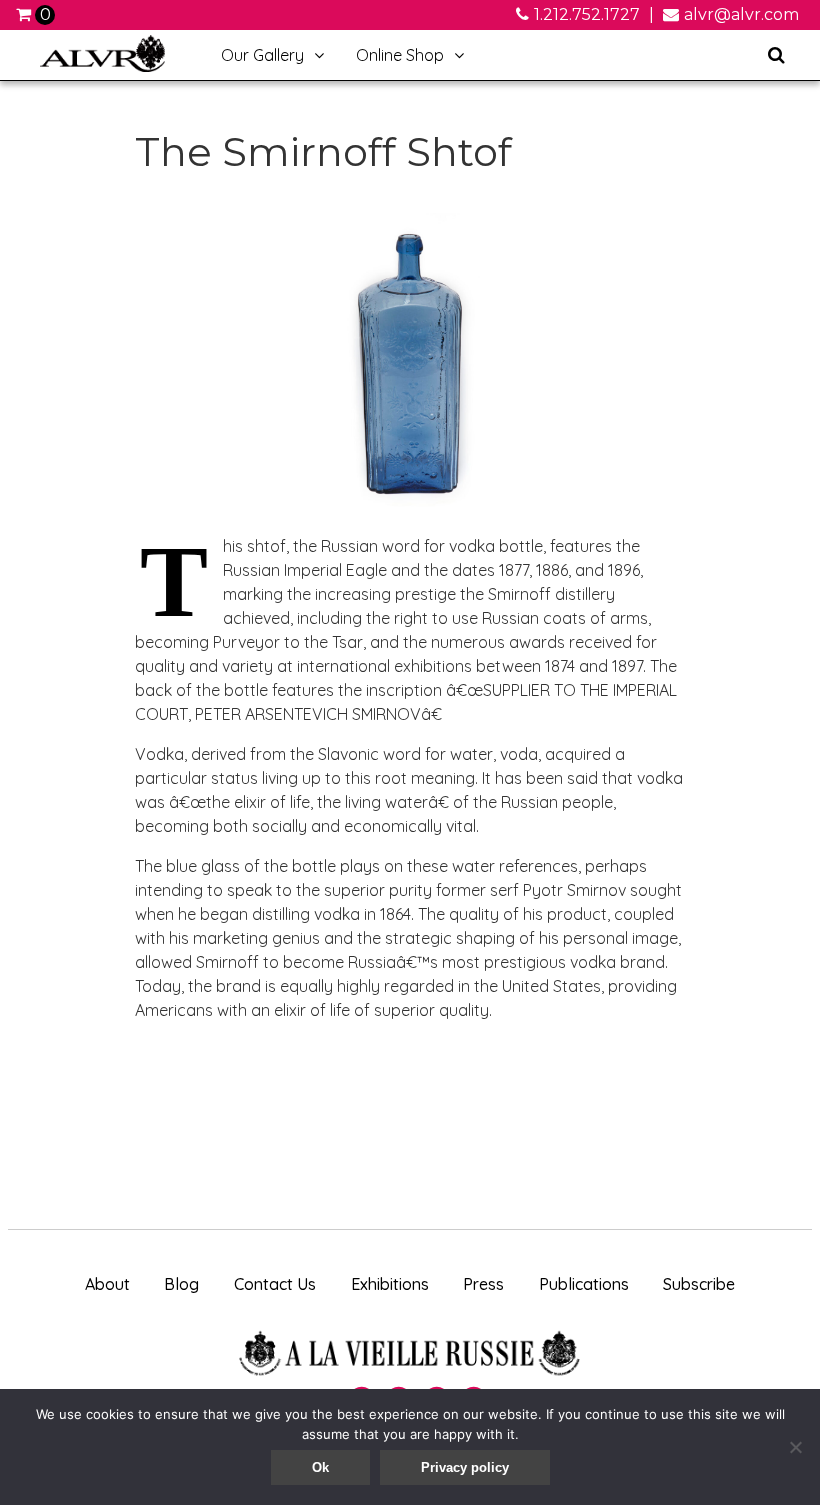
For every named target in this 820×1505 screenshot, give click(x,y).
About (107, 1284)
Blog (181, 1284)
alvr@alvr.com (741, 14)
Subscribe (699, 1284)
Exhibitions (390, 1284)
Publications (584, 1284)
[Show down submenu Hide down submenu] (319, 55)
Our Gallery (254, 62)
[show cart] (25, 14)
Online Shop (392, 62)
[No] (795, 1447)
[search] (776, 55)
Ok (320, 1467)
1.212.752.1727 (587, 14)
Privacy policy (465, 1467)
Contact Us (275, 1284)
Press (483, 1284)
